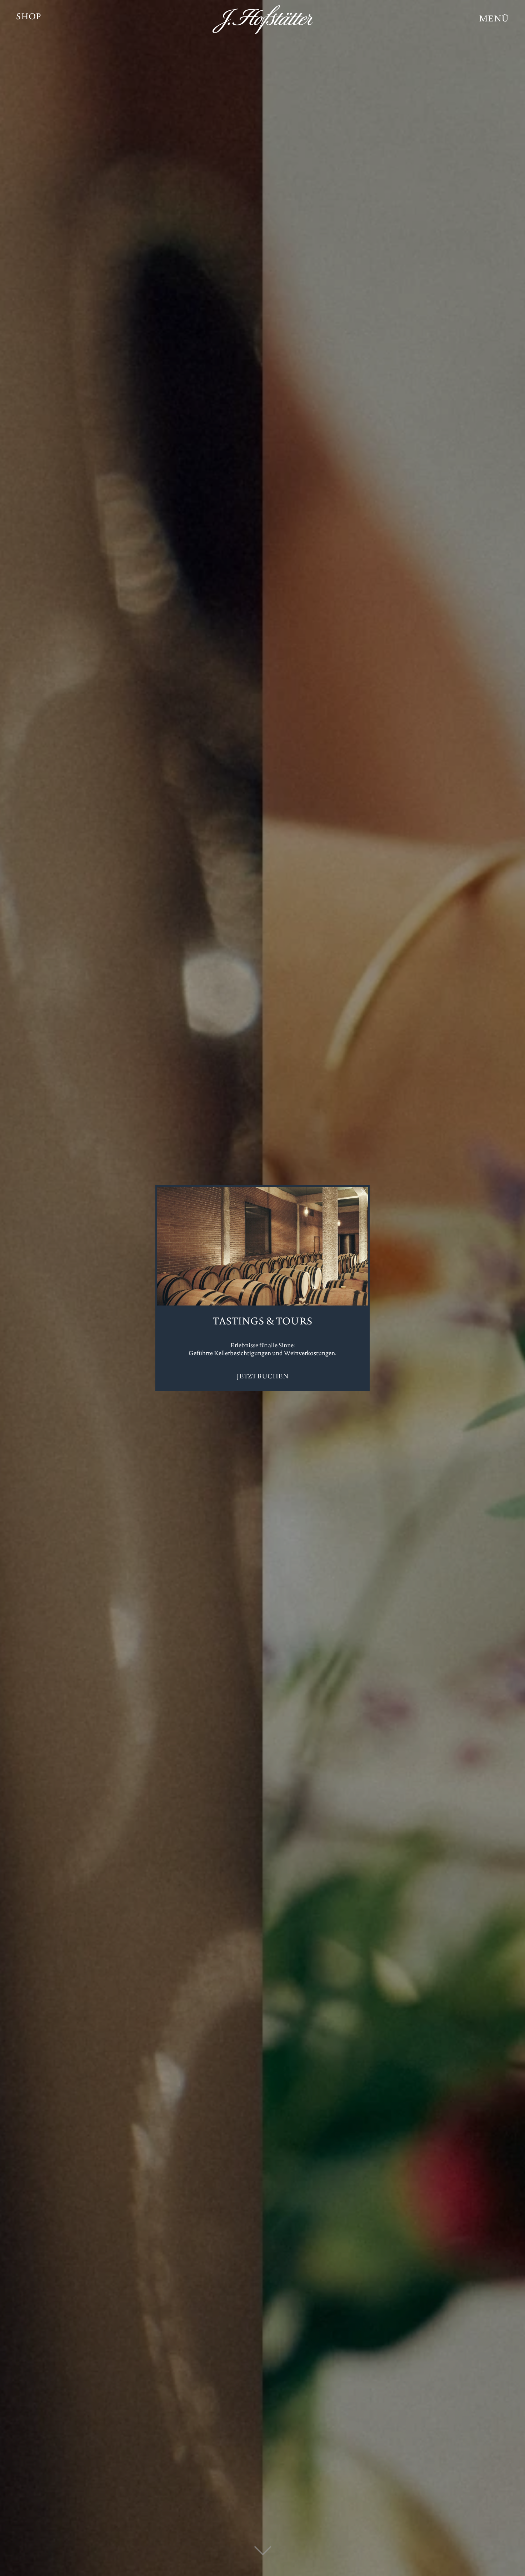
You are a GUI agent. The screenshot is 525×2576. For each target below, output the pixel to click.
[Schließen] (363, 1192)
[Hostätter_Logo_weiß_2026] (262, 20)
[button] (494, 20)
